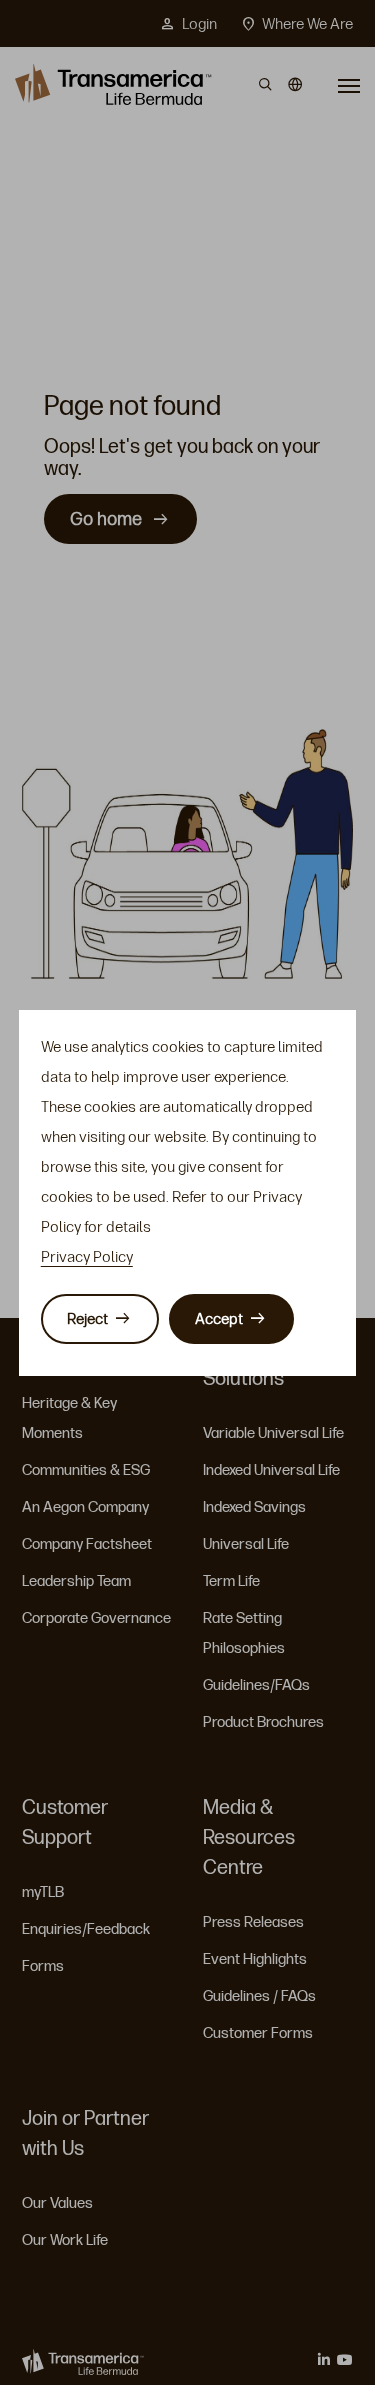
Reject (87, 1319)
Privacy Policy (87, 1257)
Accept (219, 1319)
